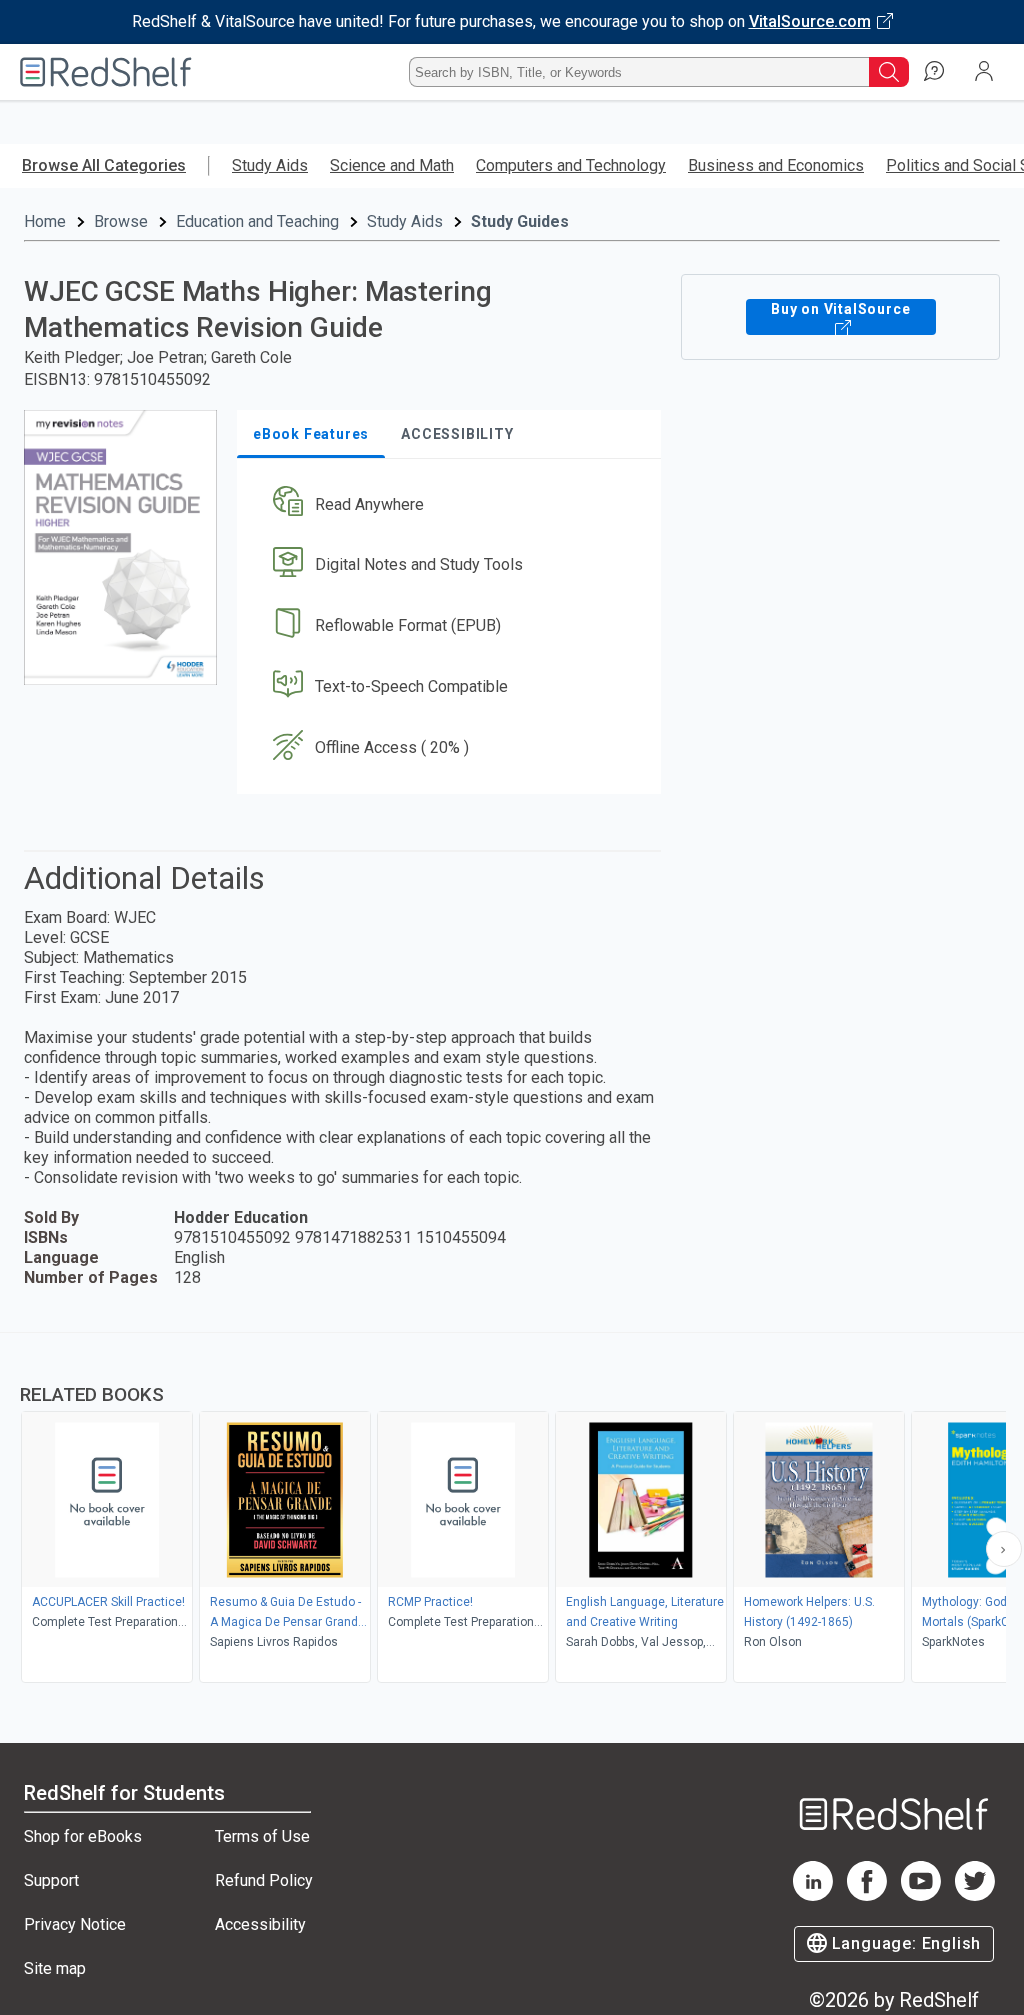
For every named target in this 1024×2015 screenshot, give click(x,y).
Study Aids (270, 165)
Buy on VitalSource (840, 309)
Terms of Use (262, 1836)
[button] (447, 504)
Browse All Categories (104, 165)
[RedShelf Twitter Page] (975, 1895)
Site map (55, 1968)
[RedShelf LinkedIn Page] (813, 1895)
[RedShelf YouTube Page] (921, 1895)
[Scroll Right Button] (1004, 1549)
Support (51, 1880)
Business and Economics (776, 165)
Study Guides (520, 221)
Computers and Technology (571, 165)
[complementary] (512, 1510)
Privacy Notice (75, 1924)
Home (45, 221)
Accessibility (260, 1924)
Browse (121, 221)
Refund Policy (264, 1880)
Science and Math (392, 165)
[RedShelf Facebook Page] (867, 1895)
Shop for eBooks (83, 1836)
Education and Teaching (257, 221)
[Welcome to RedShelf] (106, 72)
